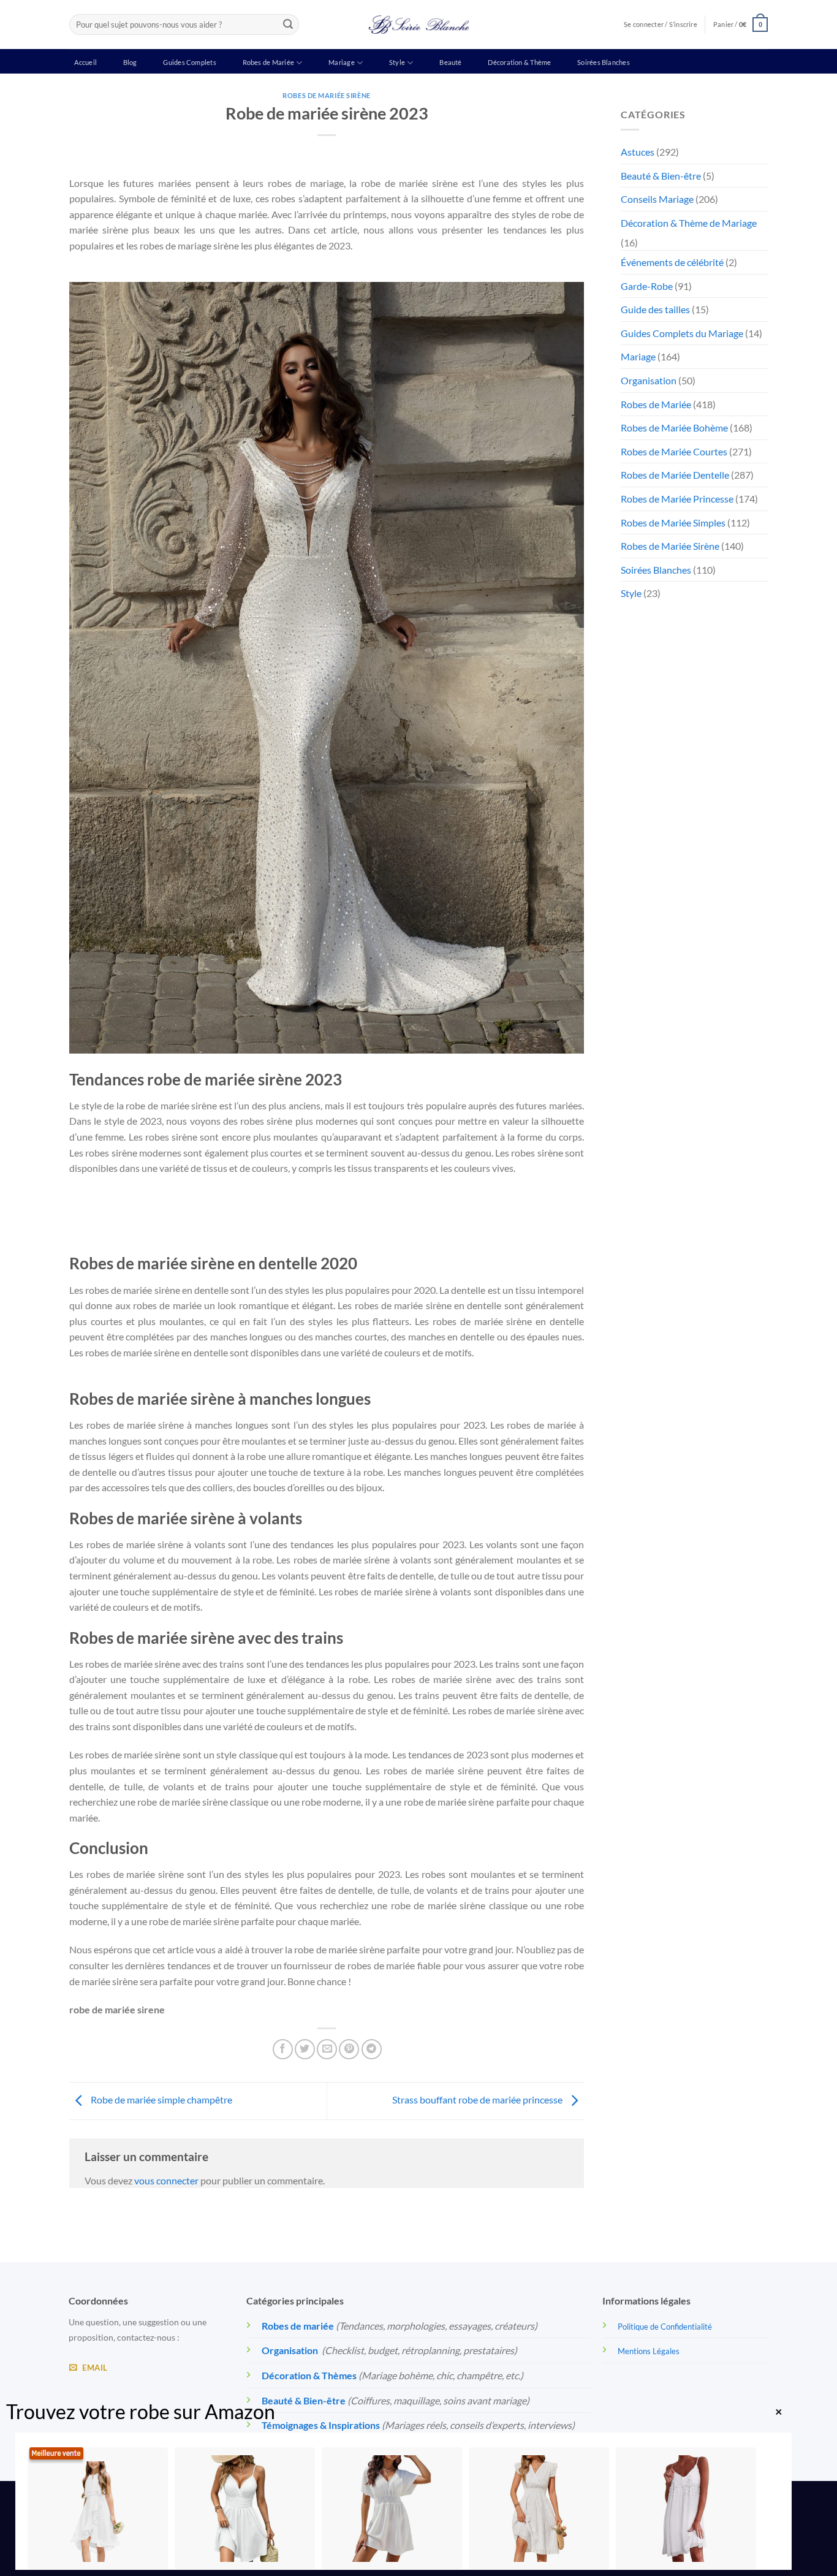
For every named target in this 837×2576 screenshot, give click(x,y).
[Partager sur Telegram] (372, 2049)
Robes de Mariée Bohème (674, 427)
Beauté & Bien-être (661, 176)
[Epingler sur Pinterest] (349, 2049)
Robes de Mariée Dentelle (675, 475)
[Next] (109, 1216)
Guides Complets (189, 62)
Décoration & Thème (519, 62)
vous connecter (166, 2180)
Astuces (638, 152)
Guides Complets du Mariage (682, 333)
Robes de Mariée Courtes (674, 451)
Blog (130, 62)
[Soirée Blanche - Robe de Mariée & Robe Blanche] (419, 25)
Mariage (342, 62)
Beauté (450, 62)
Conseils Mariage (657, 199)
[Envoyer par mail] (327, 2049)
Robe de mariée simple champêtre (161, 2099)
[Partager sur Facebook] (283, 2049)
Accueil (85, 62)
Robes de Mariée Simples (673, 522)
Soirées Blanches (604, 62)
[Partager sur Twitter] (305, 2049)
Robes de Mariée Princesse (677, 499)
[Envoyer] (288, 25)
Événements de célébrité (672, 262)
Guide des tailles (655, 309)
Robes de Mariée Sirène (326, 95)
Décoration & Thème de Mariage (689, 223)
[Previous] (75, 1216)
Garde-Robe (647, 286)
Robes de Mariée (268, 62)
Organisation (649, 380)
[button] (740, 24)
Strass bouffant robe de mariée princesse (478, 2099)
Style (397, 62)
